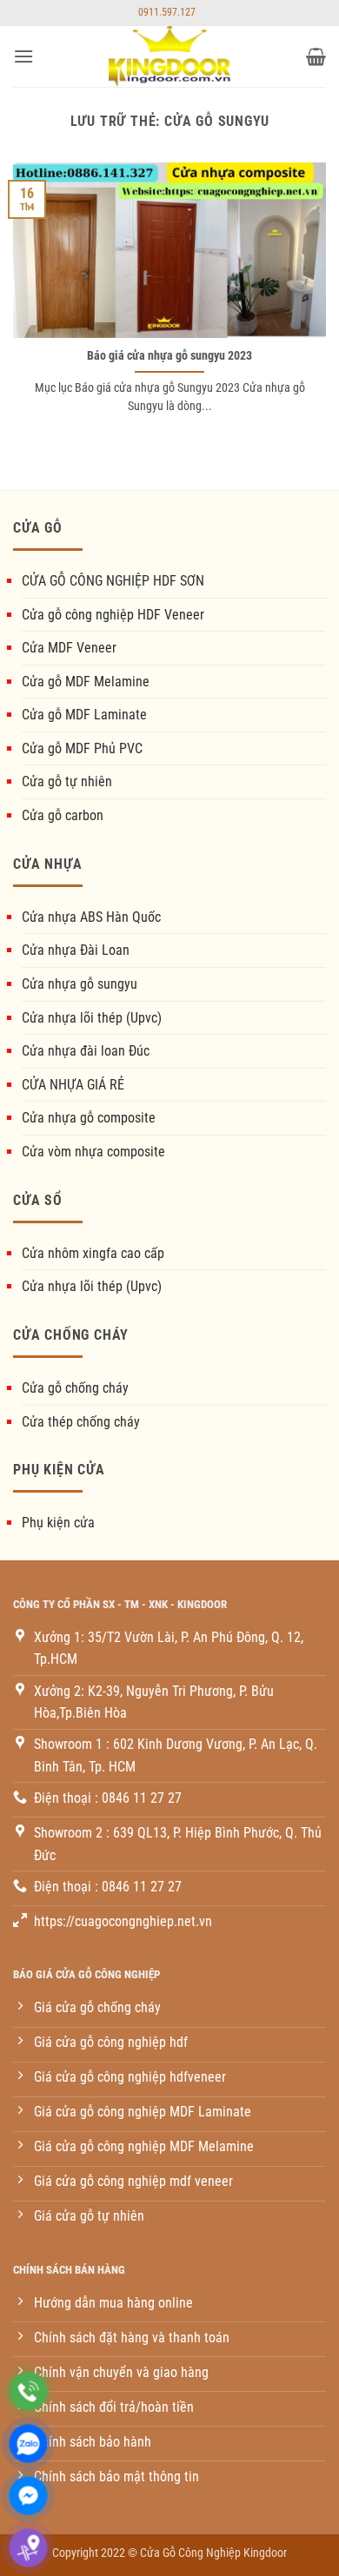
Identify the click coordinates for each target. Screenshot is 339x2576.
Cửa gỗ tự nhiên (67, 781)
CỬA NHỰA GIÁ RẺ (73, 1085)
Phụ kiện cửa (58, 1523)
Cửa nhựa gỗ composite (89, 1118)
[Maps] (28, 2548)
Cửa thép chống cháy (81, 1422)
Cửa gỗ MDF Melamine (86, 682)
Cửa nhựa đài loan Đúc (86, 1051)
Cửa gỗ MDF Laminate (84, 715)
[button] (23, 56)
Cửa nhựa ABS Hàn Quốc (91, 917)
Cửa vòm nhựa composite (93, 1152)
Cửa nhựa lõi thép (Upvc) (92, 1018)
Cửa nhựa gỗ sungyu (80, 984)
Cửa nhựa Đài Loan (76, 950)
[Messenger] (28, 2496)
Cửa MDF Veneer (69, 648)
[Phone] (28, 2391)
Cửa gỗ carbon (63, 815)
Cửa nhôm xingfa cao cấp (93, 1253)
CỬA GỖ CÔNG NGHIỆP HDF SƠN (113, 581)
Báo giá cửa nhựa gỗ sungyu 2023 (169, 355)
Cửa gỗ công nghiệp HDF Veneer (113, 615)
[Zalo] (28, 2444)
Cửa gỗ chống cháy (75, 1388)
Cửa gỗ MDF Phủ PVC (82, 748)
